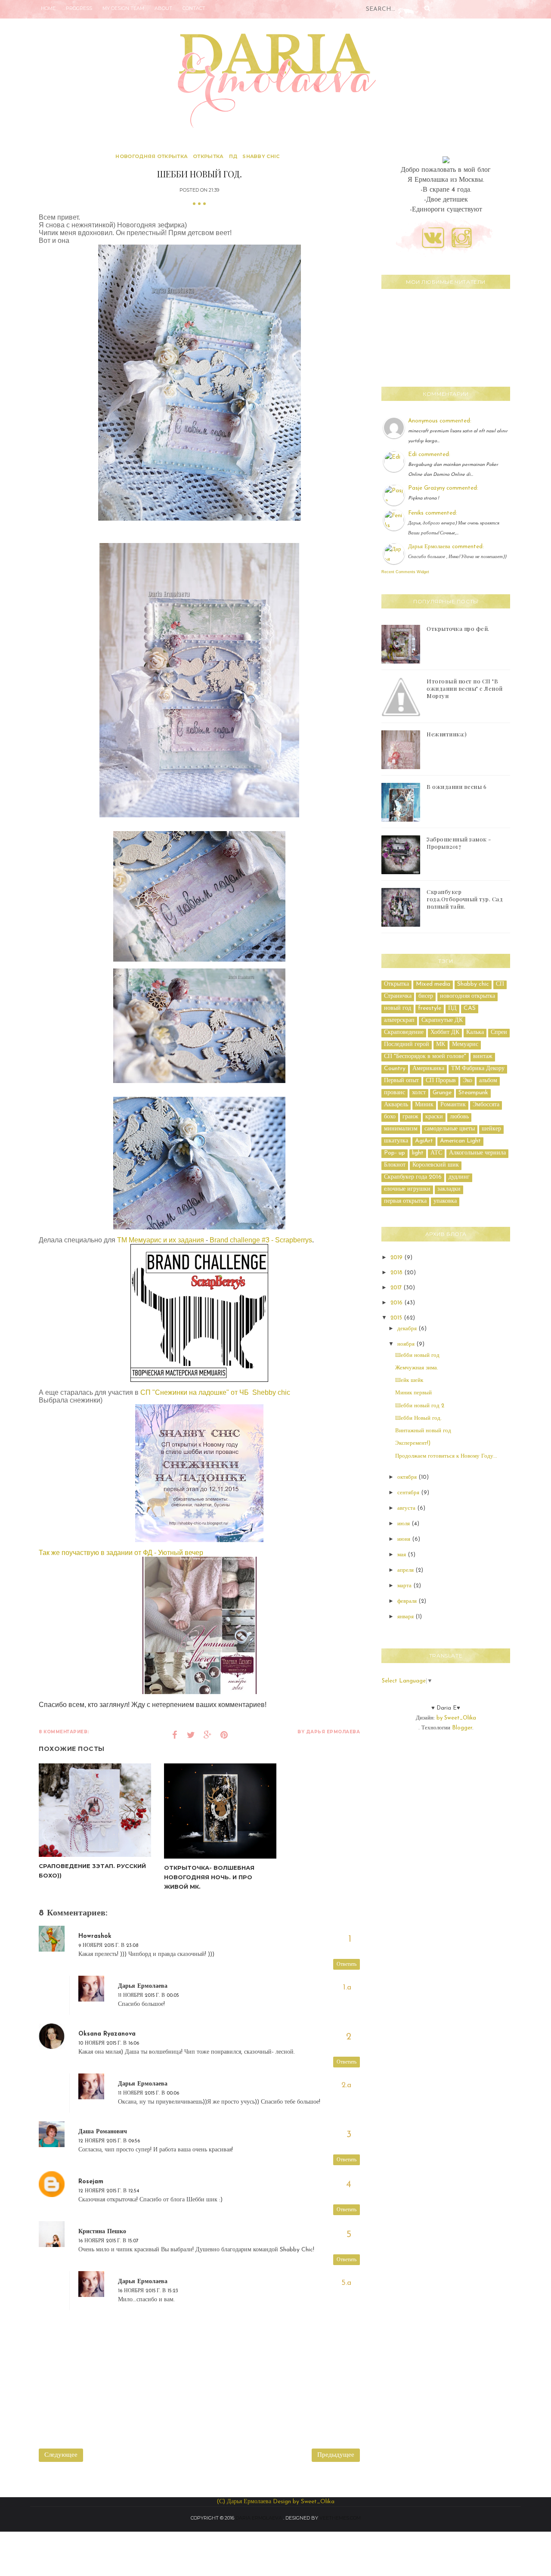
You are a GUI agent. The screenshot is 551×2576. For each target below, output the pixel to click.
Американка (428, 1069)
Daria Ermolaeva (259, 2518)
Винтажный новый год (423, 1431)
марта (405, 1586)
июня (405, 1539)
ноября (407, 1344)
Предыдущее (336, 2455)
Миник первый (413, 1393)
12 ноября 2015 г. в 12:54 (109, 2191)
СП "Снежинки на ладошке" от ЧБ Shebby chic (214, 1392)
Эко (467, 1081)
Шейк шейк (409, 1380)
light (418, 1153)
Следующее (61, 2455)
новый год (398, 1008)
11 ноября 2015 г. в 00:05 (149, 1996)
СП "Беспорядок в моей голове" (425, 1057)
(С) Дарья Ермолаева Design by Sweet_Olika (275, 2502)
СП (500, 984)
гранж (410, 1117)
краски (434, 1117)
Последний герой (407, 1044)
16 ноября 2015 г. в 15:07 (108, 2241)
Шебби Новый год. (418, 1418)
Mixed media (433, 984)
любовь (459, 1117)
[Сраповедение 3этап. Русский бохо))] (95, 1810)
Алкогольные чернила (477, 1153)
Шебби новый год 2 (420, 1406)
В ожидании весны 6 (457, 787)
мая (402, 1555)
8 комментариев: (64, 1732)
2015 (397, 1318)
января (406, 1617)
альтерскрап (399, 1020)
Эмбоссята (486, 1105)
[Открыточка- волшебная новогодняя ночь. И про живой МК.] (220, 1811)
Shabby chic (261, 156)
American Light (460, 1141)
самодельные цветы (450, 1129)
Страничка (398, 996)
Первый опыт (401, 1081)
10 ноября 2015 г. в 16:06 (109, 2043)
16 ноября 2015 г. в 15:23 (148, 2291)
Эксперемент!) (413, 1443)
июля (404, 1524)
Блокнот (395, 1165)
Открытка (208, 156)
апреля (406, 1570)
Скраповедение (404, 1032)
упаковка (445, 1201)
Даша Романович (103, 2132)
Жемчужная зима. (417, 1368)
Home (48, 8)
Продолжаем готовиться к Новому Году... (446, 1456)
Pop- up (395, 1153)
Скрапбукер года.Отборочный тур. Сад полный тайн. (465, 899)
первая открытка (405, 1201)
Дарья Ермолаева (143, 1986)
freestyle (430, 1008)
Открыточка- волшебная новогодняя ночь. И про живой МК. (209, 1877)
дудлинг (459, 1177)
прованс (395, 1093)
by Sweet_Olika (456, 1718)
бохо (390, 1117)
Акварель (396, 1105)
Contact (194, 8)
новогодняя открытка (152, 156)
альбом (488, 1081)
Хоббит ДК (445, 1032)
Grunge (442, 1093)
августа (407, 1508)
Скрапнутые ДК (442, 1020)
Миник (424, 1105)
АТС (436, 1153)
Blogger (462, 1728)
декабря (408, 1329)
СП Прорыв (441, 1081)
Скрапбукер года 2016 (413, 1177)
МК (441, 1044)
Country (395, 1069)
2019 (397, 1258)
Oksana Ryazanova (107, 2034)
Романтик (453, 1105)
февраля (408, 1601)
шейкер (491, 1129)
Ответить (347, 1965)
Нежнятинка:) (447, 734)
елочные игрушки (407, 1189)
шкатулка (396, 1141)
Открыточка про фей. (458, 628)
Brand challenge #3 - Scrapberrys (261, 1240)
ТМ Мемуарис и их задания (161, 1240)
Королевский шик (436, 1165)
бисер (426, 996)
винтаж (483, 1057)
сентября (409, 1493)
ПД (233, 156)
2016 (397, 1303)
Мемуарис (465, 1044)
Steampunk (473, 1093)
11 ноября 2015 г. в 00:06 (149, 2093)
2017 (397, 1288)
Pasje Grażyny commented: (443, 488)
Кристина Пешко (102, 2232)
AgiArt (424, 1141)
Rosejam (91, 2182)
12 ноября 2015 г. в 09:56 (109, 2141)
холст (419, 1093)
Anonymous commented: (440, 421)
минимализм (401, 1129)
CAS (470, 1008)
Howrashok (95, 1936)
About (163, 8)
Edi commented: (429, 455)
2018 (397, 1273)
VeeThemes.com (340, 2518)
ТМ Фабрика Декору (478, 1069)
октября (408, 1477)
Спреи (499, 1032)
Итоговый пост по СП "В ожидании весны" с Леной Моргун (465, 688)
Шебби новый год (417, 1355)
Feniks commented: (433, 513)
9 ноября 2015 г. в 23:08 (108, 1946)
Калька (475, 1032)
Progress (79, 8)
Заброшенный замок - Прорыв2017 (459, 843)
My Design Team (123, 8)
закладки (449, 1189)
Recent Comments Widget (405, 572)
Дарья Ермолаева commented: (446, 547)
